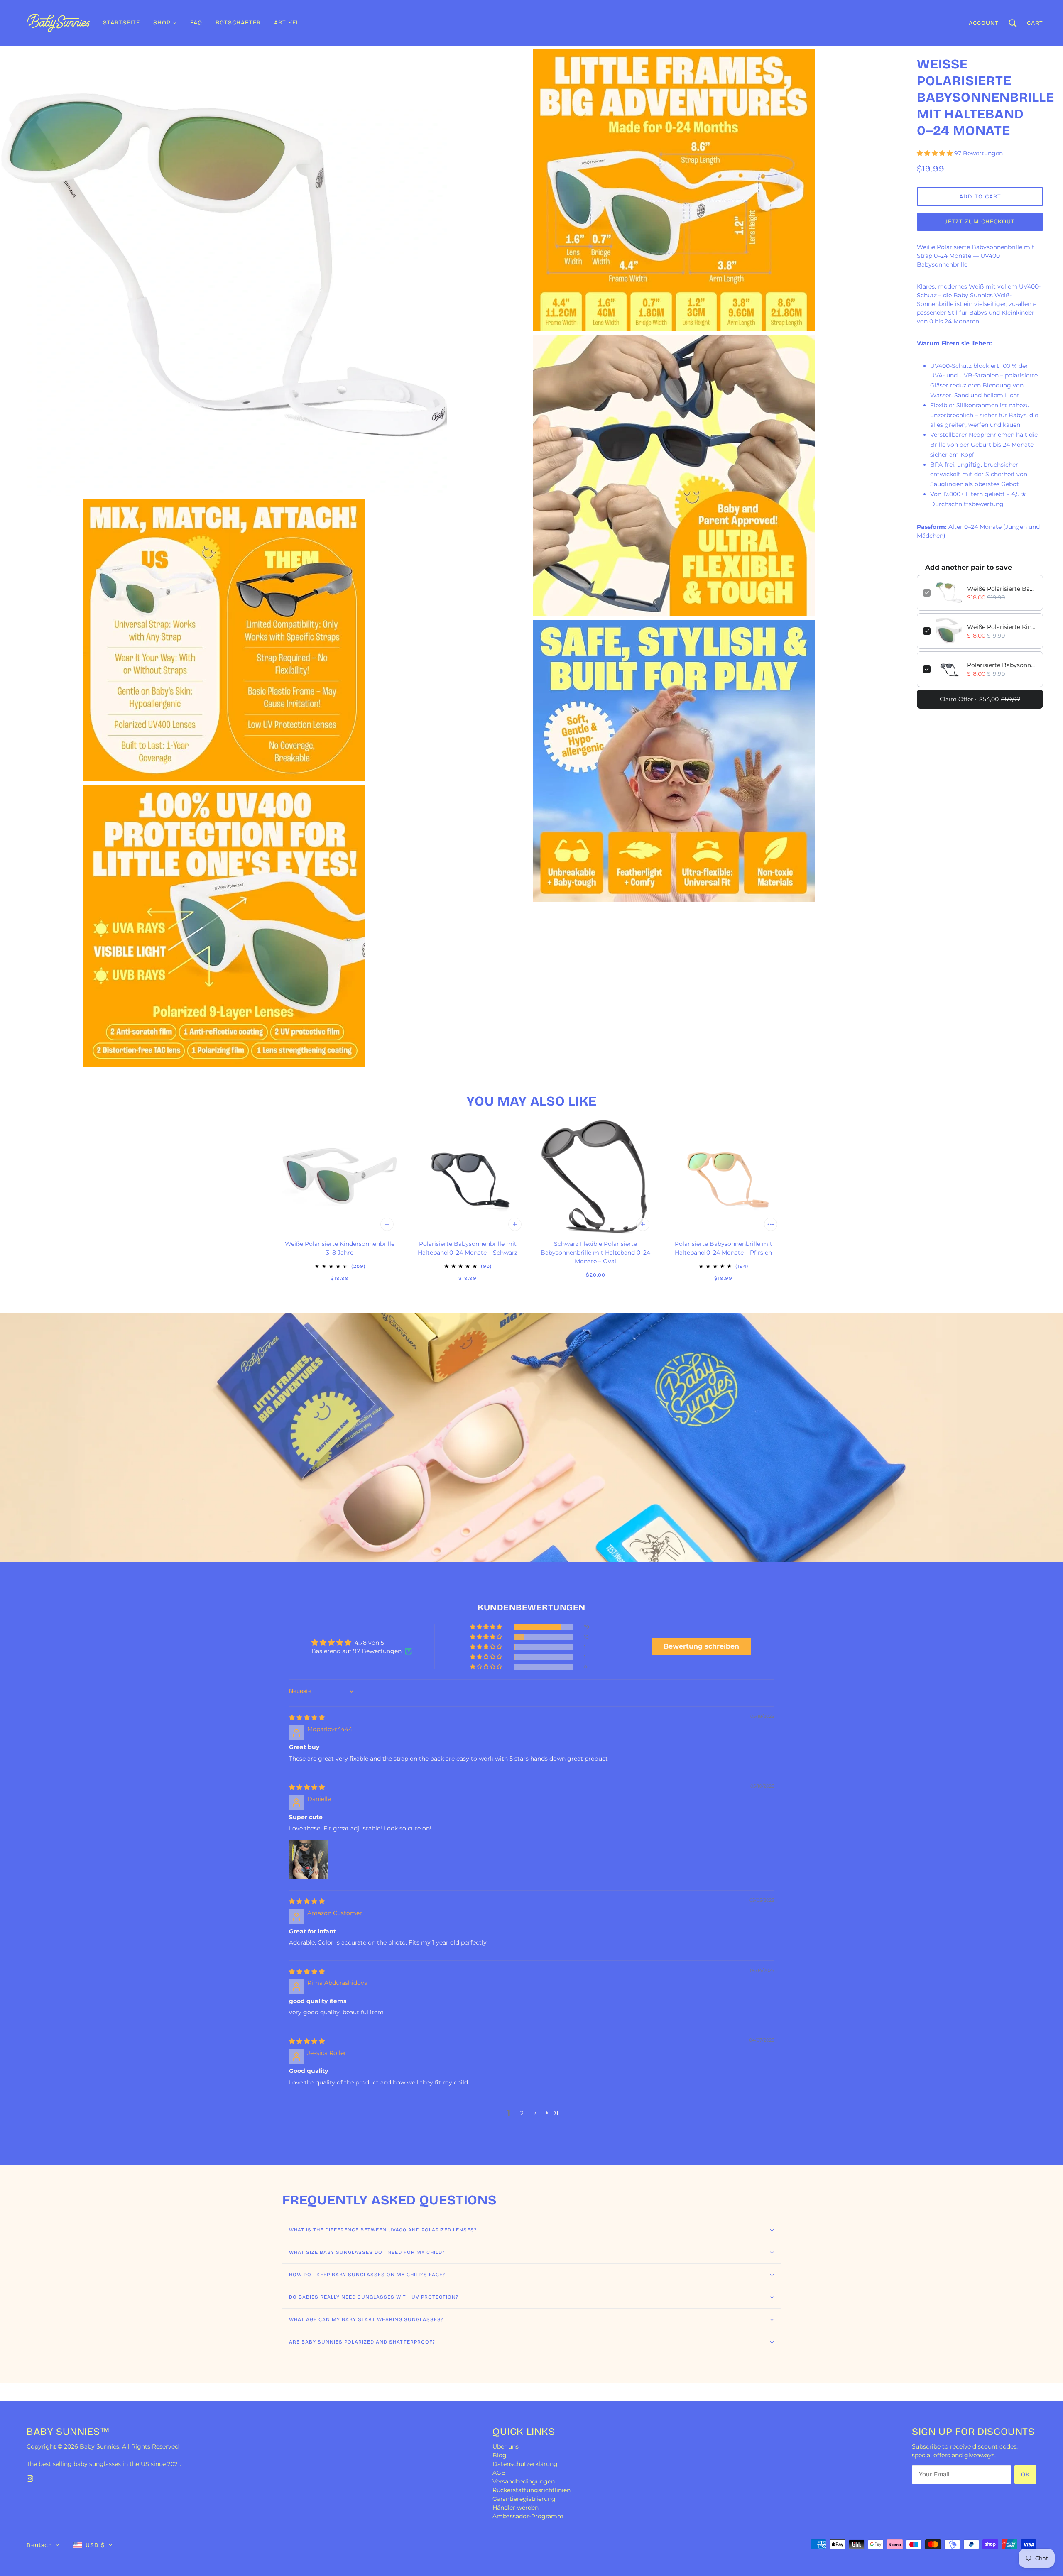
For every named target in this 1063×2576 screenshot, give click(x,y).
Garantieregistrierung (524, 2499)
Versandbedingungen (524, 2481)
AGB (499, 2473)
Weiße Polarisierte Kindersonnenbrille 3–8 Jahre (1002, 627)
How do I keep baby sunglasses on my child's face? (367, 2275)
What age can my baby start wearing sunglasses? (366, 2319)
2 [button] (522, 2113)
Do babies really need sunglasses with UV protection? (374, 2297)
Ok (1025, 2474)
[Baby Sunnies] (58, 22)
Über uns (506, 2446)
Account (984, 23)
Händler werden (516, 2508)
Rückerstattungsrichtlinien (531, 2490)
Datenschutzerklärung (525, 2464)
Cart (1035, 23)
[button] (936, 153)
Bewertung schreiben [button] (701, 1646)
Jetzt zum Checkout (980, 221)
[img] (307, 1717)
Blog (500, 2455)
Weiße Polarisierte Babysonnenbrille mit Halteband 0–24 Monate (1002, 589)
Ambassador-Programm (528, 2516)
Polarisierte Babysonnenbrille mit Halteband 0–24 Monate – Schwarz (1002, 665)
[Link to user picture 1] (309, 1859)
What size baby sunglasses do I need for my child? (367, 2252)
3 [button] (535, 2113)
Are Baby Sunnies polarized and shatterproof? (362, 2342)
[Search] (1013, 23)
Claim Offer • (980, 699)
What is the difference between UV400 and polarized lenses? (383, 2230)
